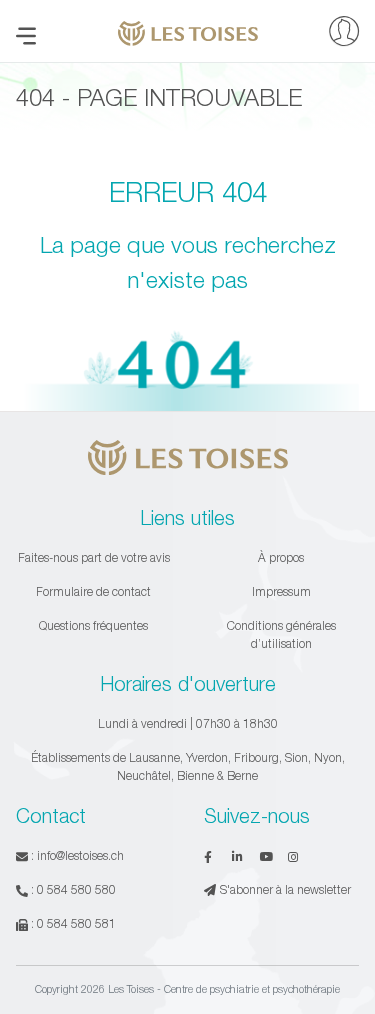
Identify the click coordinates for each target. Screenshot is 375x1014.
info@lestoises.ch (80, 855)
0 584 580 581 (76, 923)
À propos (281, 557)
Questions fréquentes (93, 625)
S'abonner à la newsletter (285, 889)
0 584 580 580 (76, 889)
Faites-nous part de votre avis (94, 557)
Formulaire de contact (93, 591)
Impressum (281, 591)
